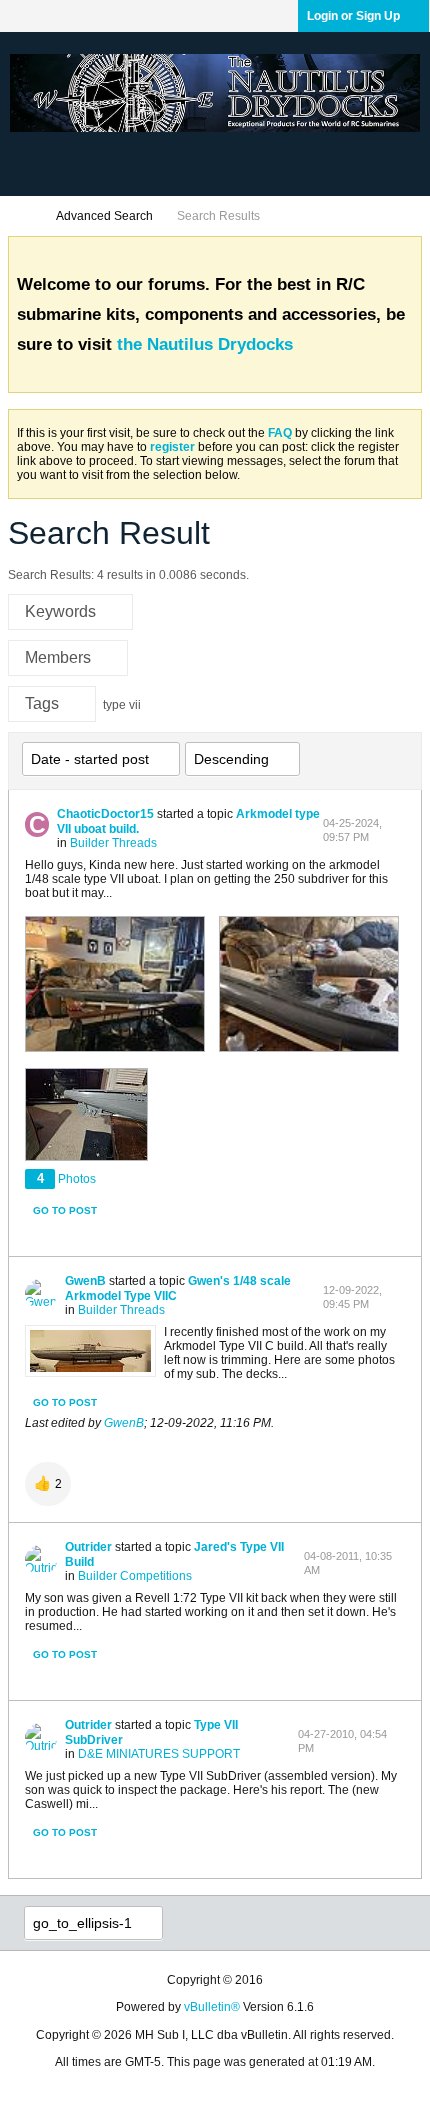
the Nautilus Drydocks (205, 344)
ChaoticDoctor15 (105, 814)
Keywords (60, 611)
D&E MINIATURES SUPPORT (159, 1754)
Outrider (88, 1547)
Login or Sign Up (353, 16)
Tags (42, 703)
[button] (48, 1484)
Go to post (65, 1210)
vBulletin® (212, 2007)
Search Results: (51, 575)
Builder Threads (113, 843)
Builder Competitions (135, 1576)
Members (58, 657)
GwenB (85, 1281)
